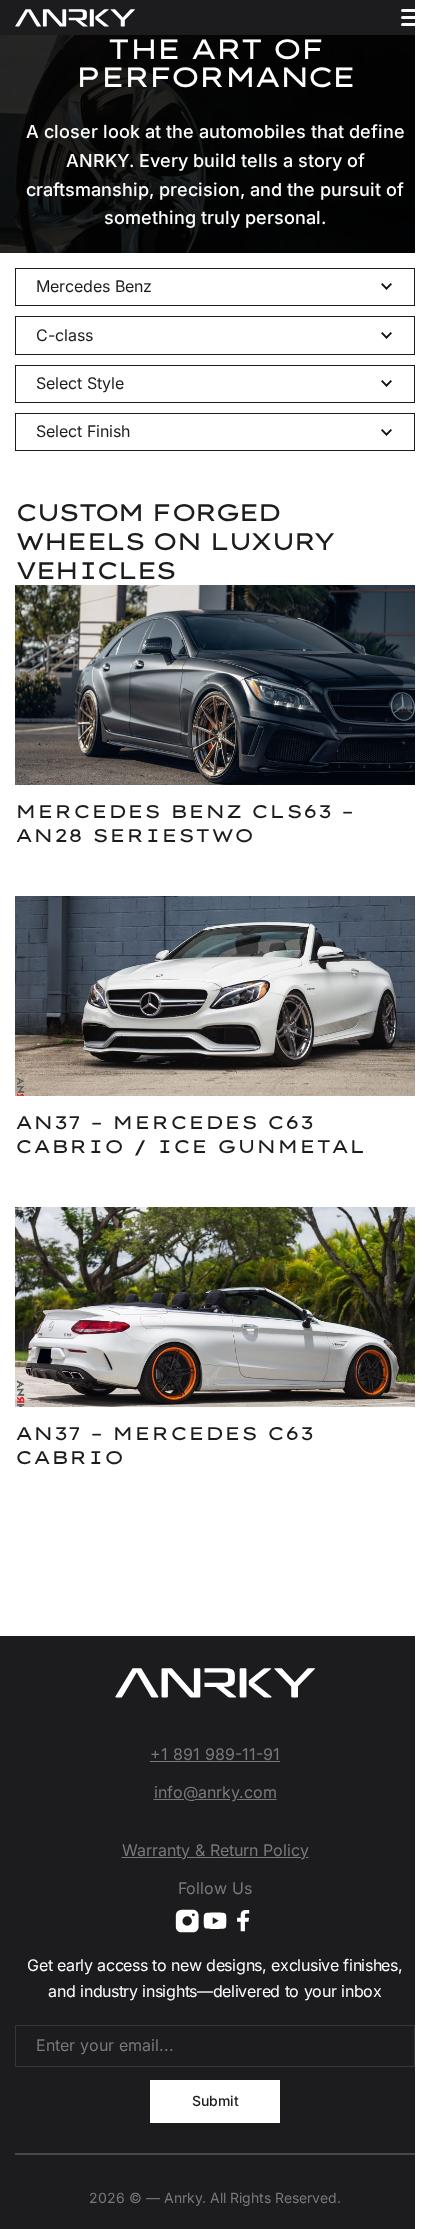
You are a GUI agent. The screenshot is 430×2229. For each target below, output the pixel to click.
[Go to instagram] (187, 1921)
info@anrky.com (215, 1792)
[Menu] (412, 17)
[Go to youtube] (215, 1921)
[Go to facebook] (243, 1921)
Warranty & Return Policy (215, 1850)
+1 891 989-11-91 (215, 1754)
